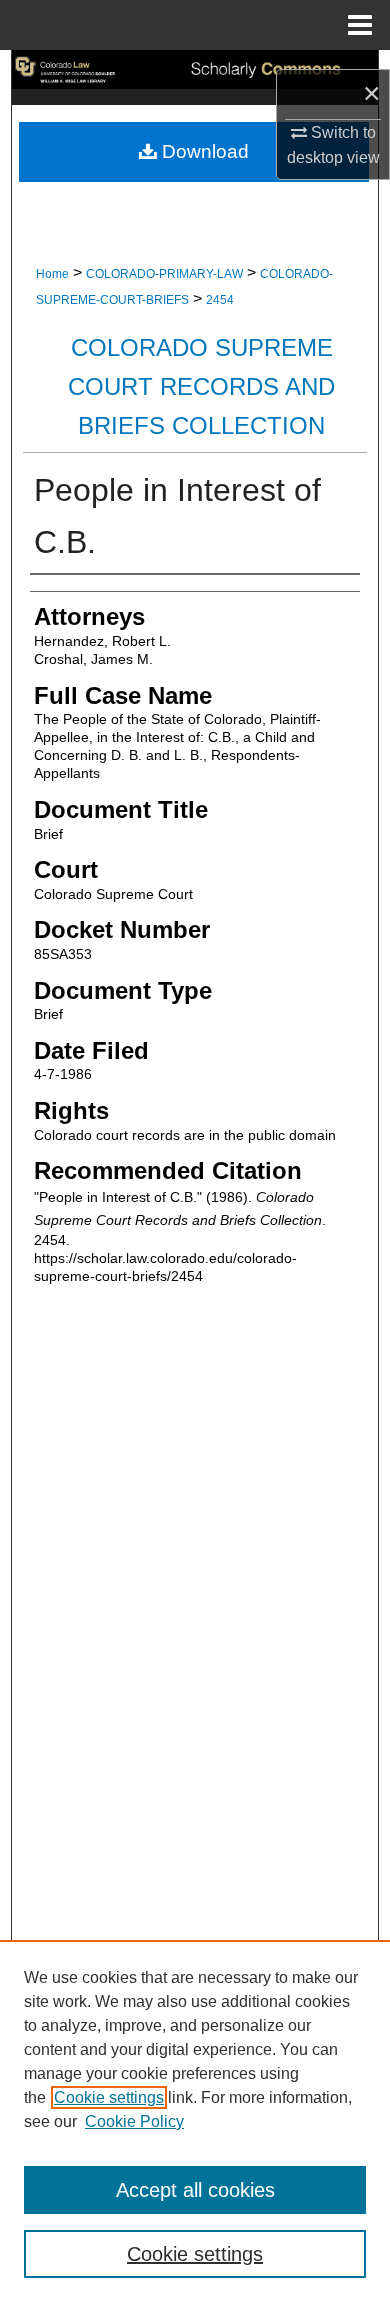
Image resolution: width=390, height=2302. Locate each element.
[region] (195, 2121)
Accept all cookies (195, 2190)
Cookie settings (109, 2097)
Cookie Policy (134, 2121)
